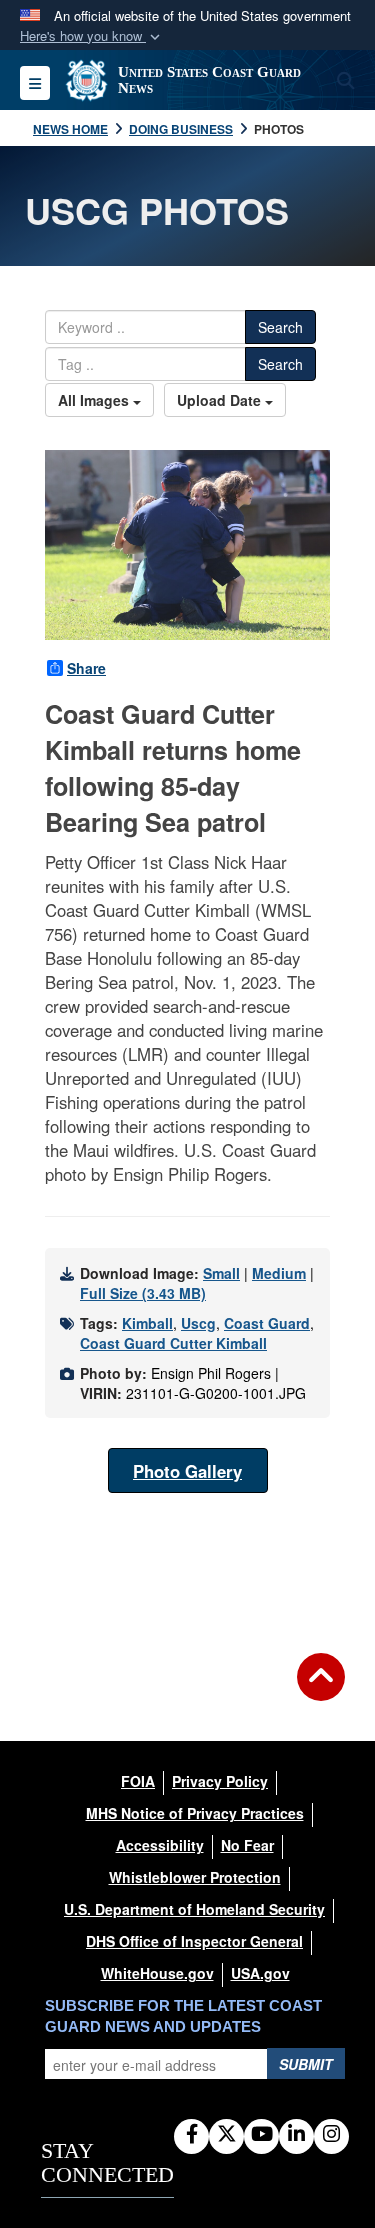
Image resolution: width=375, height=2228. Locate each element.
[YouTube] (261, 2135)
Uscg (198, 1323)
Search (280, 327)
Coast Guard (267, 1323)
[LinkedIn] (296, 2135)
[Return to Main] (321, 1689)
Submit (306, 2064)
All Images (95, 400)
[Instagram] (331, 2135)
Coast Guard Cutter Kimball (173, 1343)
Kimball (147, 1323)
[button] (92, 36)
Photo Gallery (187, 1471)
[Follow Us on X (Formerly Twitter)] (226, 2135)
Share (86, 668)
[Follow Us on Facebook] (191, 2135)
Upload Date (221, 400)
